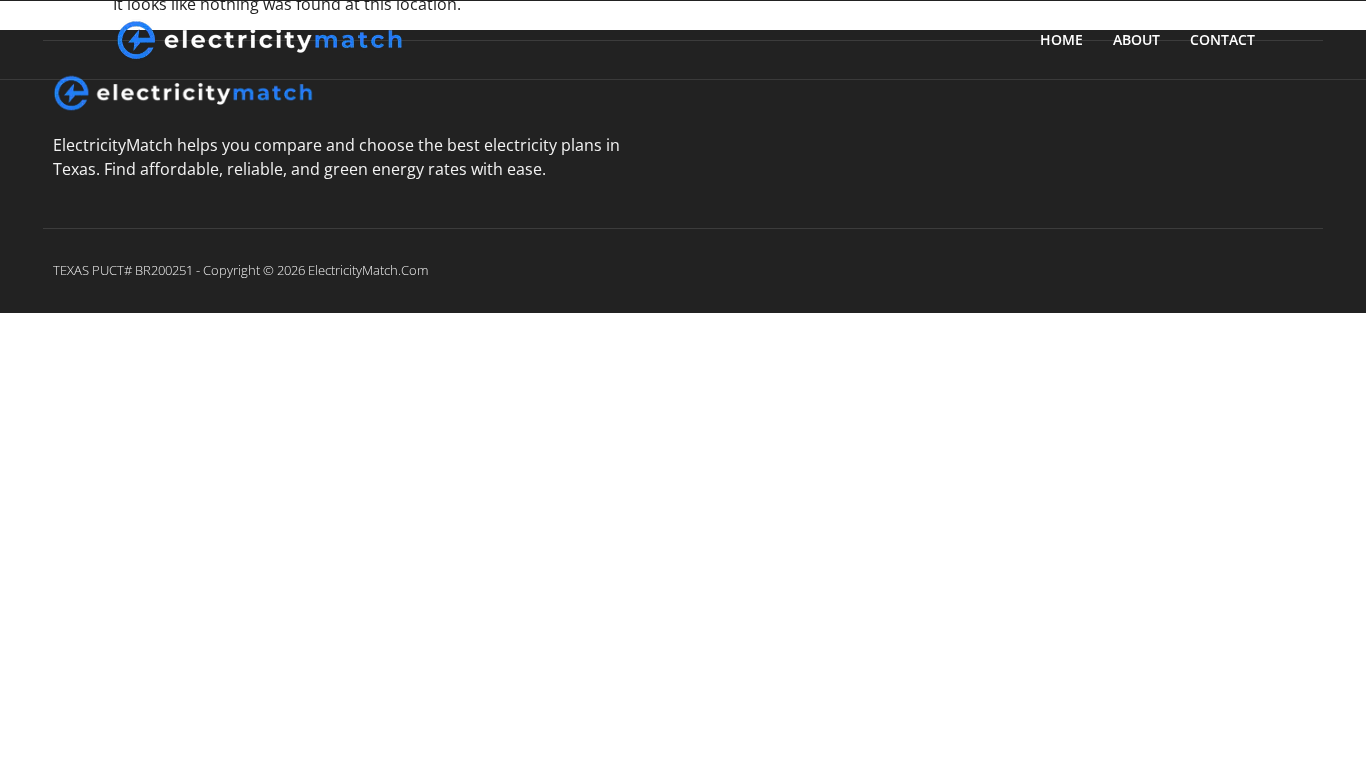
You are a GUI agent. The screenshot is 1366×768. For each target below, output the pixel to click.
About (1136, 39)
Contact (1222, 39)
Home (1061, 39)
